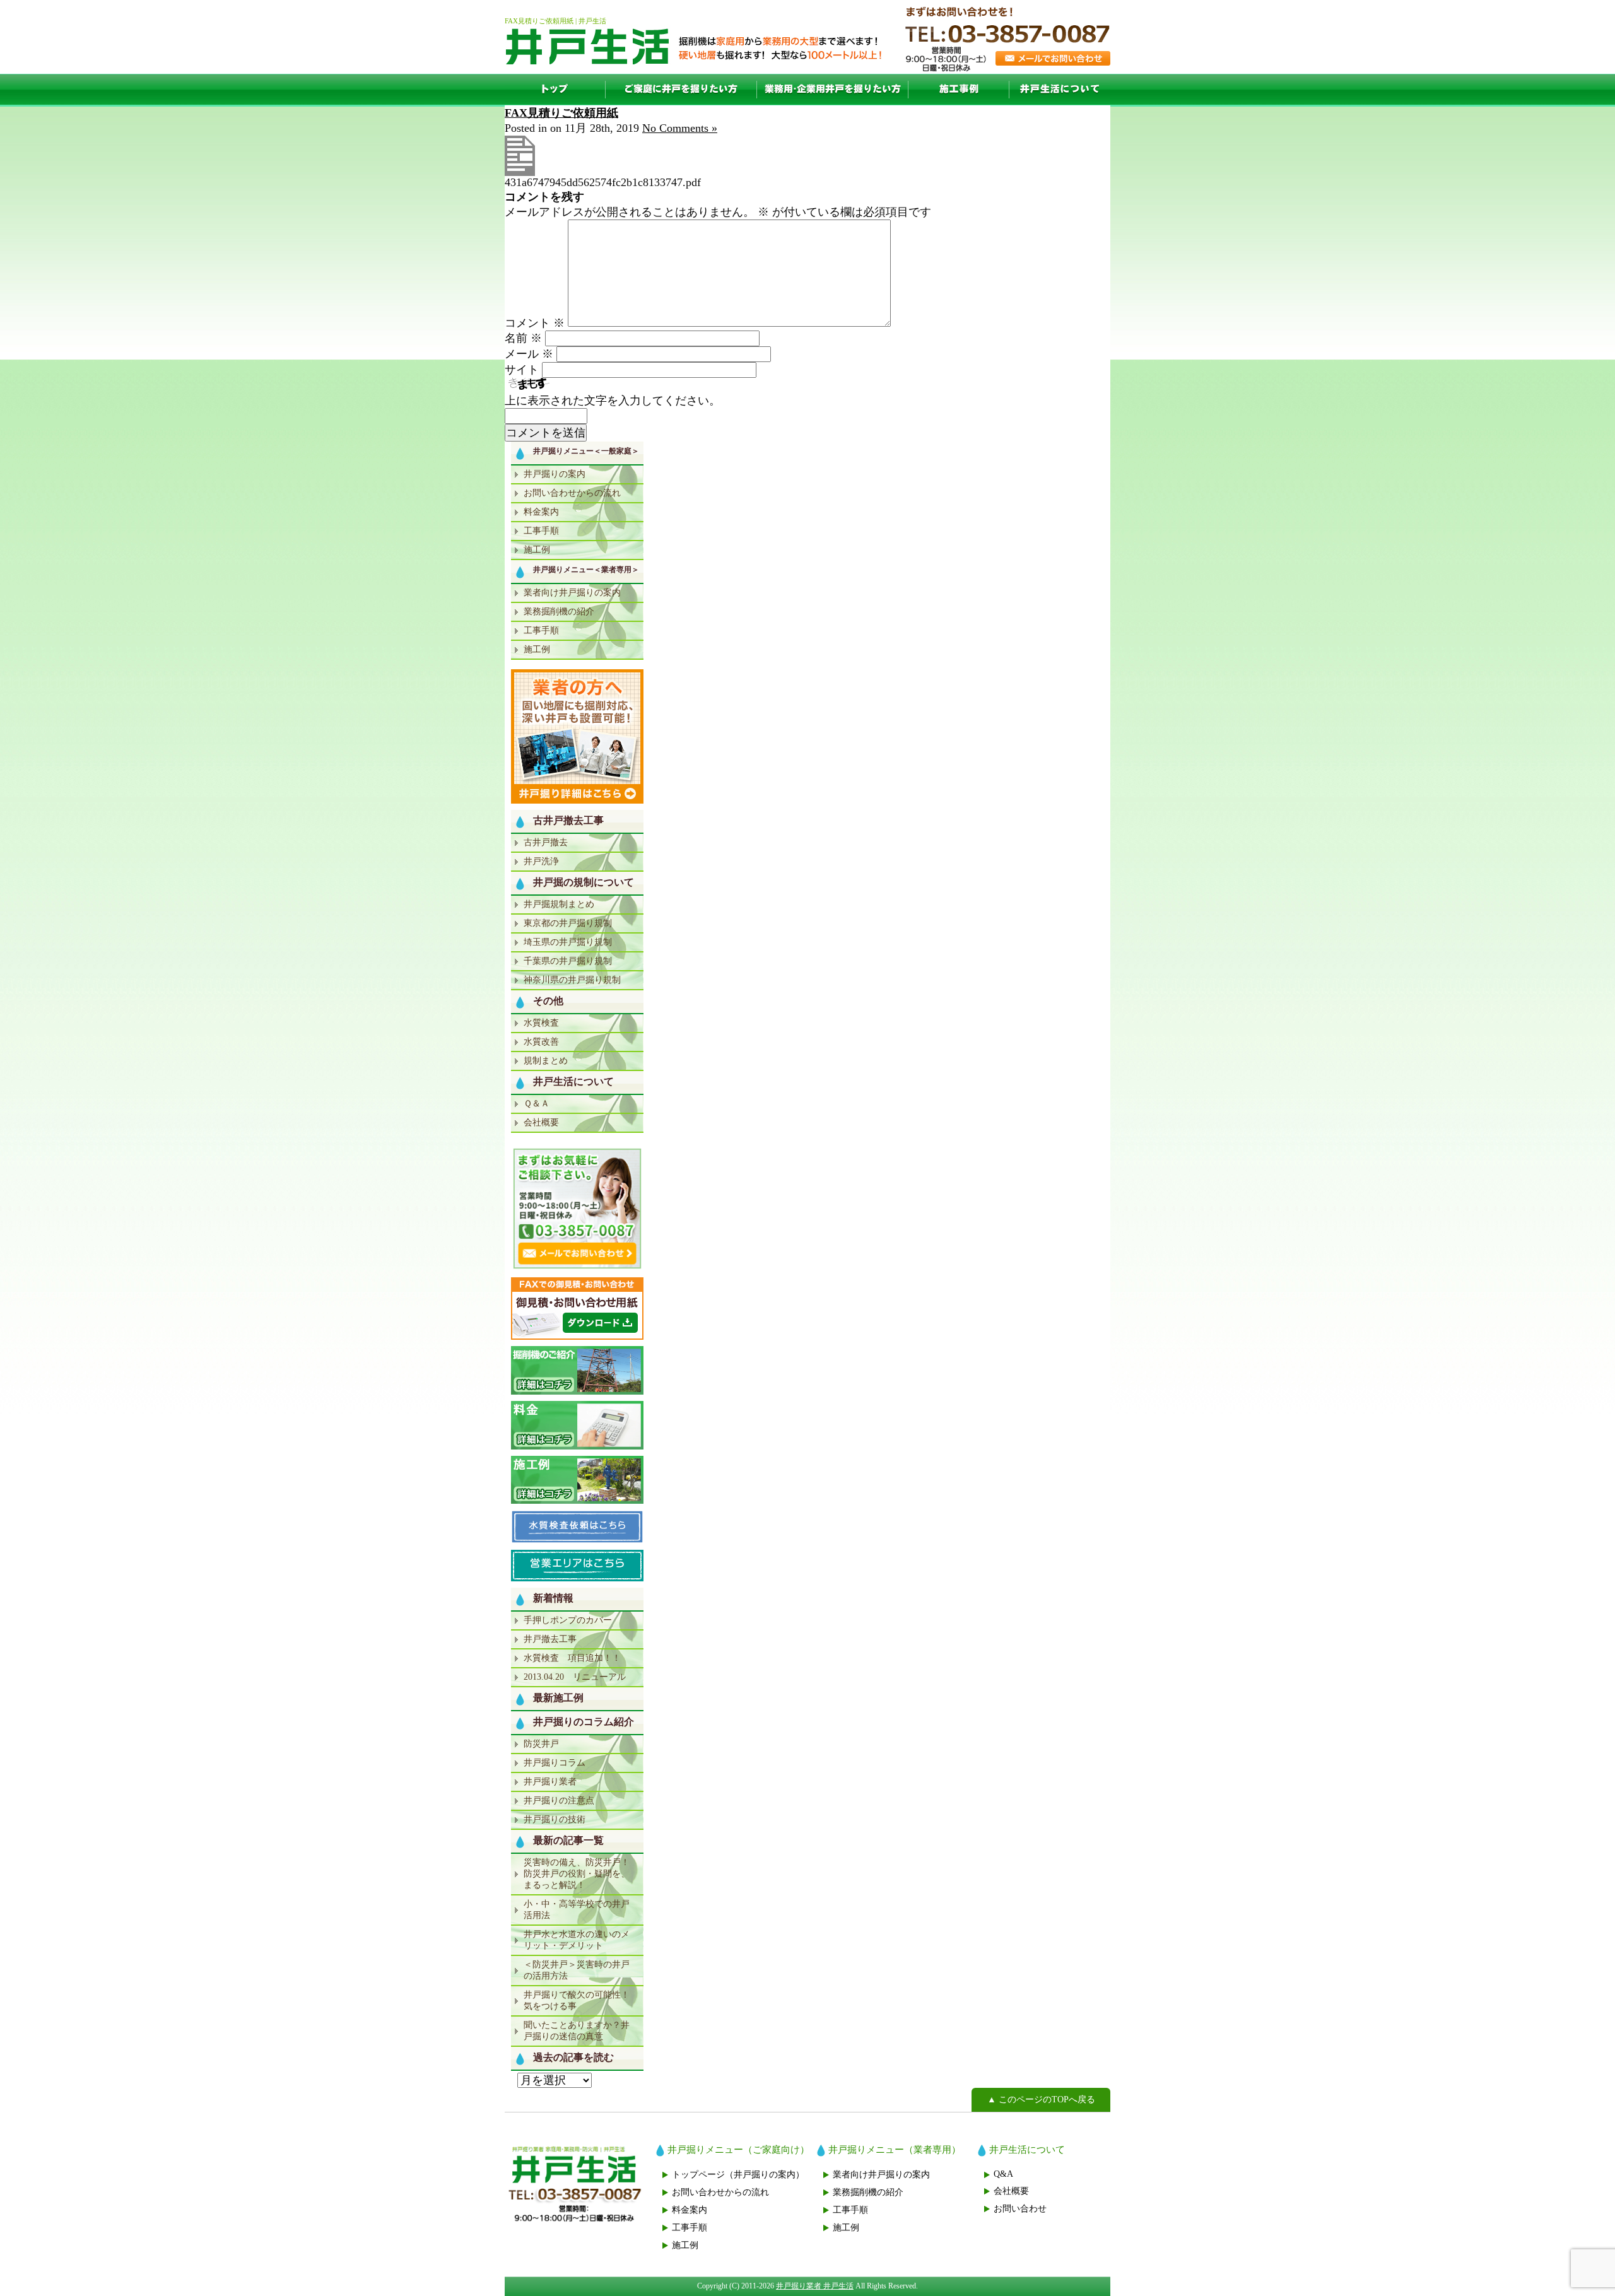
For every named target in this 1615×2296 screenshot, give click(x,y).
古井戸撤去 (546, 842)
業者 (833, 90)
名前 (523, 338)
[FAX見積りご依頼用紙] (520, 172)
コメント (535, 323)
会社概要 (541, 1122)
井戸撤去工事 (550, 1639)
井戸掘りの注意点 (559, 1801)
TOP (555, 90)
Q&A (1003, 2174)
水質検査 (541, 1023)
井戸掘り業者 (550, 1782)
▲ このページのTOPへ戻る (1041, 2100)
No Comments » (680, 128)
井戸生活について (1060, 90)
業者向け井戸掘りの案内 (572, 593)
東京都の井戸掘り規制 (568, 923)
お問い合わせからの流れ (572, 493)
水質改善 (541, 1042)
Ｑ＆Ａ (537, 1104)
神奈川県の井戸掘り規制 (572, 980)
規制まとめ (546, 1061)
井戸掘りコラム (555, 1763)
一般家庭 (681, 90)
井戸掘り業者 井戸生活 (815, 2286)
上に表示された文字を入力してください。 (613, 401)
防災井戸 (541, 1744)
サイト (522, 370)
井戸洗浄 (541, 861)
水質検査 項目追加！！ (572, 1658)
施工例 (959, 90)
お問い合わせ (1020, 2209)
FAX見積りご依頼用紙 (561, 113)
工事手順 (541, 531)
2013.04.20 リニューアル (575, 1677)
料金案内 (541, 512)
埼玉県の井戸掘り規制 (568, 942)
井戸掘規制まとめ (559, 904)
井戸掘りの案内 (555, 474)
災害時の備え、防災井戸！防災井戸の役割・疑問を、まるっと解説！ (577, 1874)
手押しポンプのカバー (568, 1620)
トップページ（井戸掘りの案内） (738, 2175)
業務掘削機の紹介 (559, 612)
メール (529, 354)
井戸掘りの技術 (555, 1819)
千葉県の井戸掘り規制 (568, 961)
